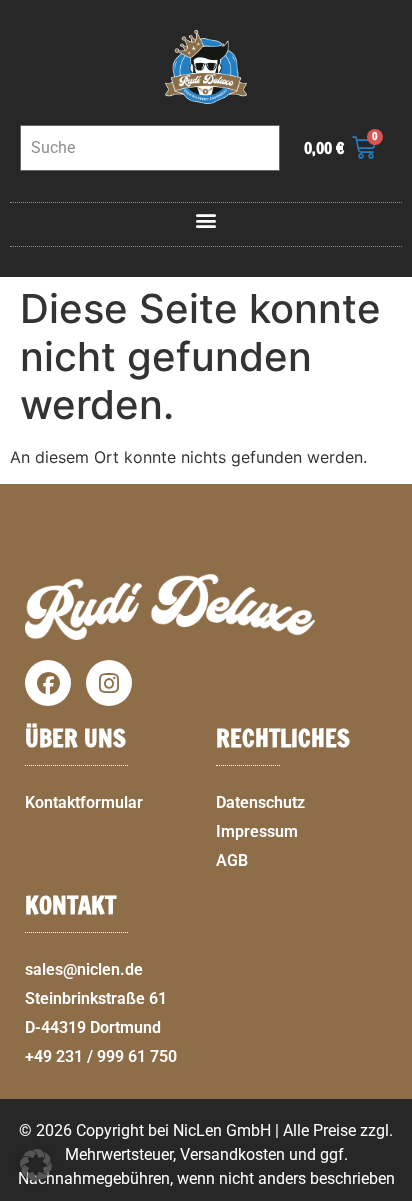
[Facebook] (48, 683)
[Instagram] (109, 683)
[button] (206, 219)
